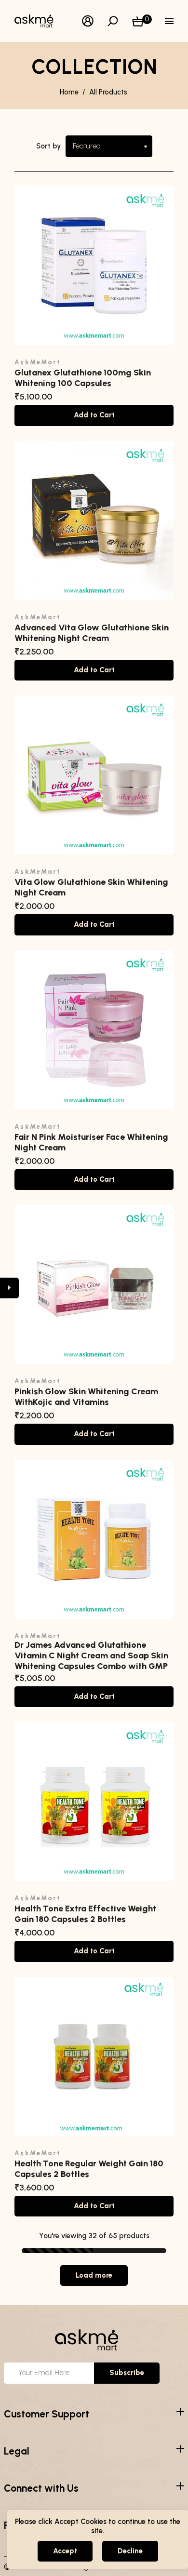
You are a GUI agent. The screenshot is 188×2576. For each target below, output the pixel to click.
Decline (130, 2551)
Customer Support (47, 2414)
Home (69, 92)
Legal (17, 2451)
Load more (94, 2275)
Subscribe (127, 2373)
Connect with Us (41, 2488)
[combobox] (109, 146)
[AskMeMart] (39, 20)
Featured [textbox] (87, 146)
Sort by (48, 146)
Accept (65, 2551)
